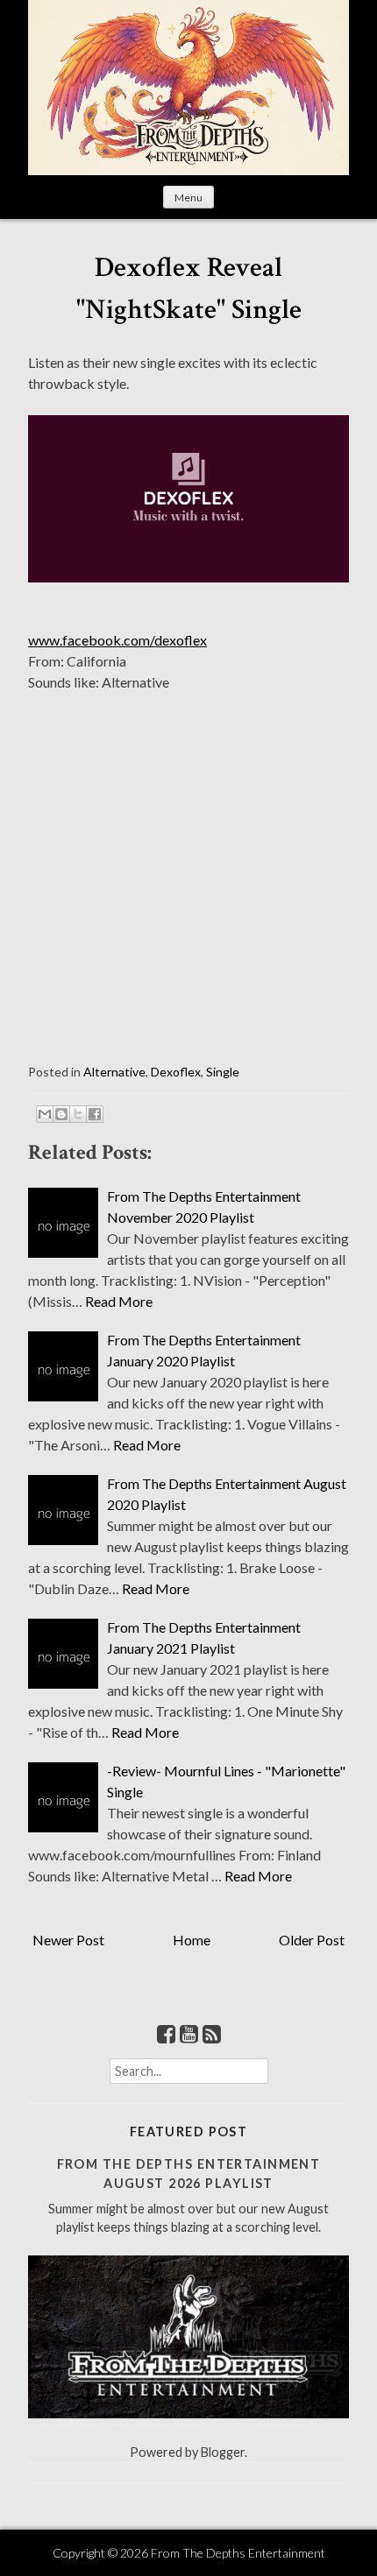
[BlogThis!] (61, 1114)
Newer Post (68, 1940)
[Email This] (45, 1114)
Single (223, 1072)
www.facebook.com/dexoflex (117, 640)
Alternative (114, 1072)
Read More (119, 1301)
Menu (188, 198)
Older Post (312, 1940)
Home (192, 1940)
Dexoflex (176, 1072)
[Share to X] (78, 1114)
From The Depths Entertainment (238, 2553)
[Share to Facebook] (95, 1114)
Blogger (223, 2452)
